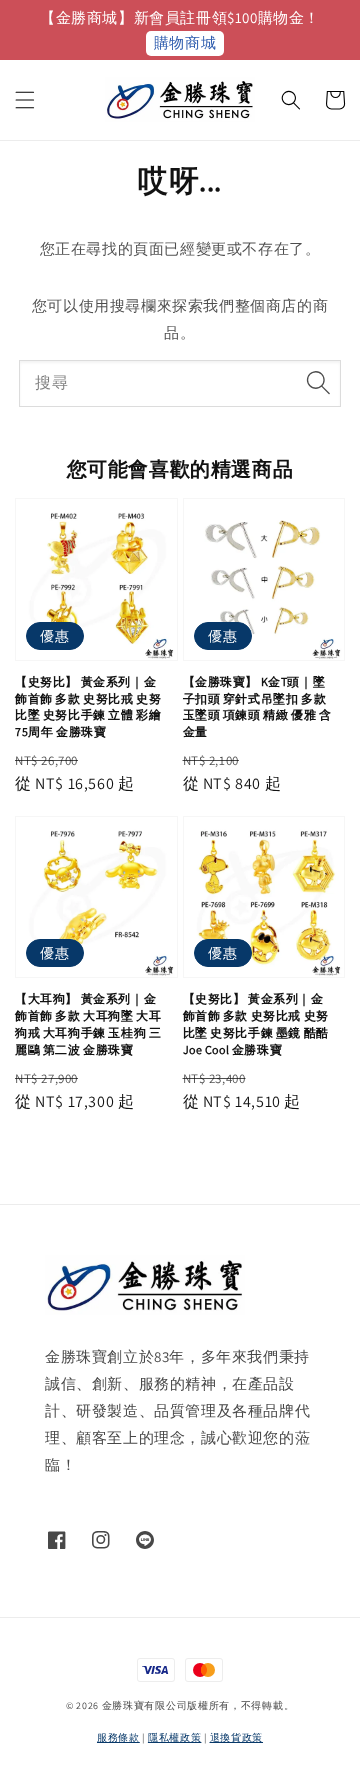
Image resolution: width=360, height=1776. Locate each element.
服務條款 (118, 1737)
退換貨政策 (237, 1737)
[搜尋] (318, 383)
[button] (25, 100)
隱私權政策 (175, 1737)
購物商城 (185, 42)
